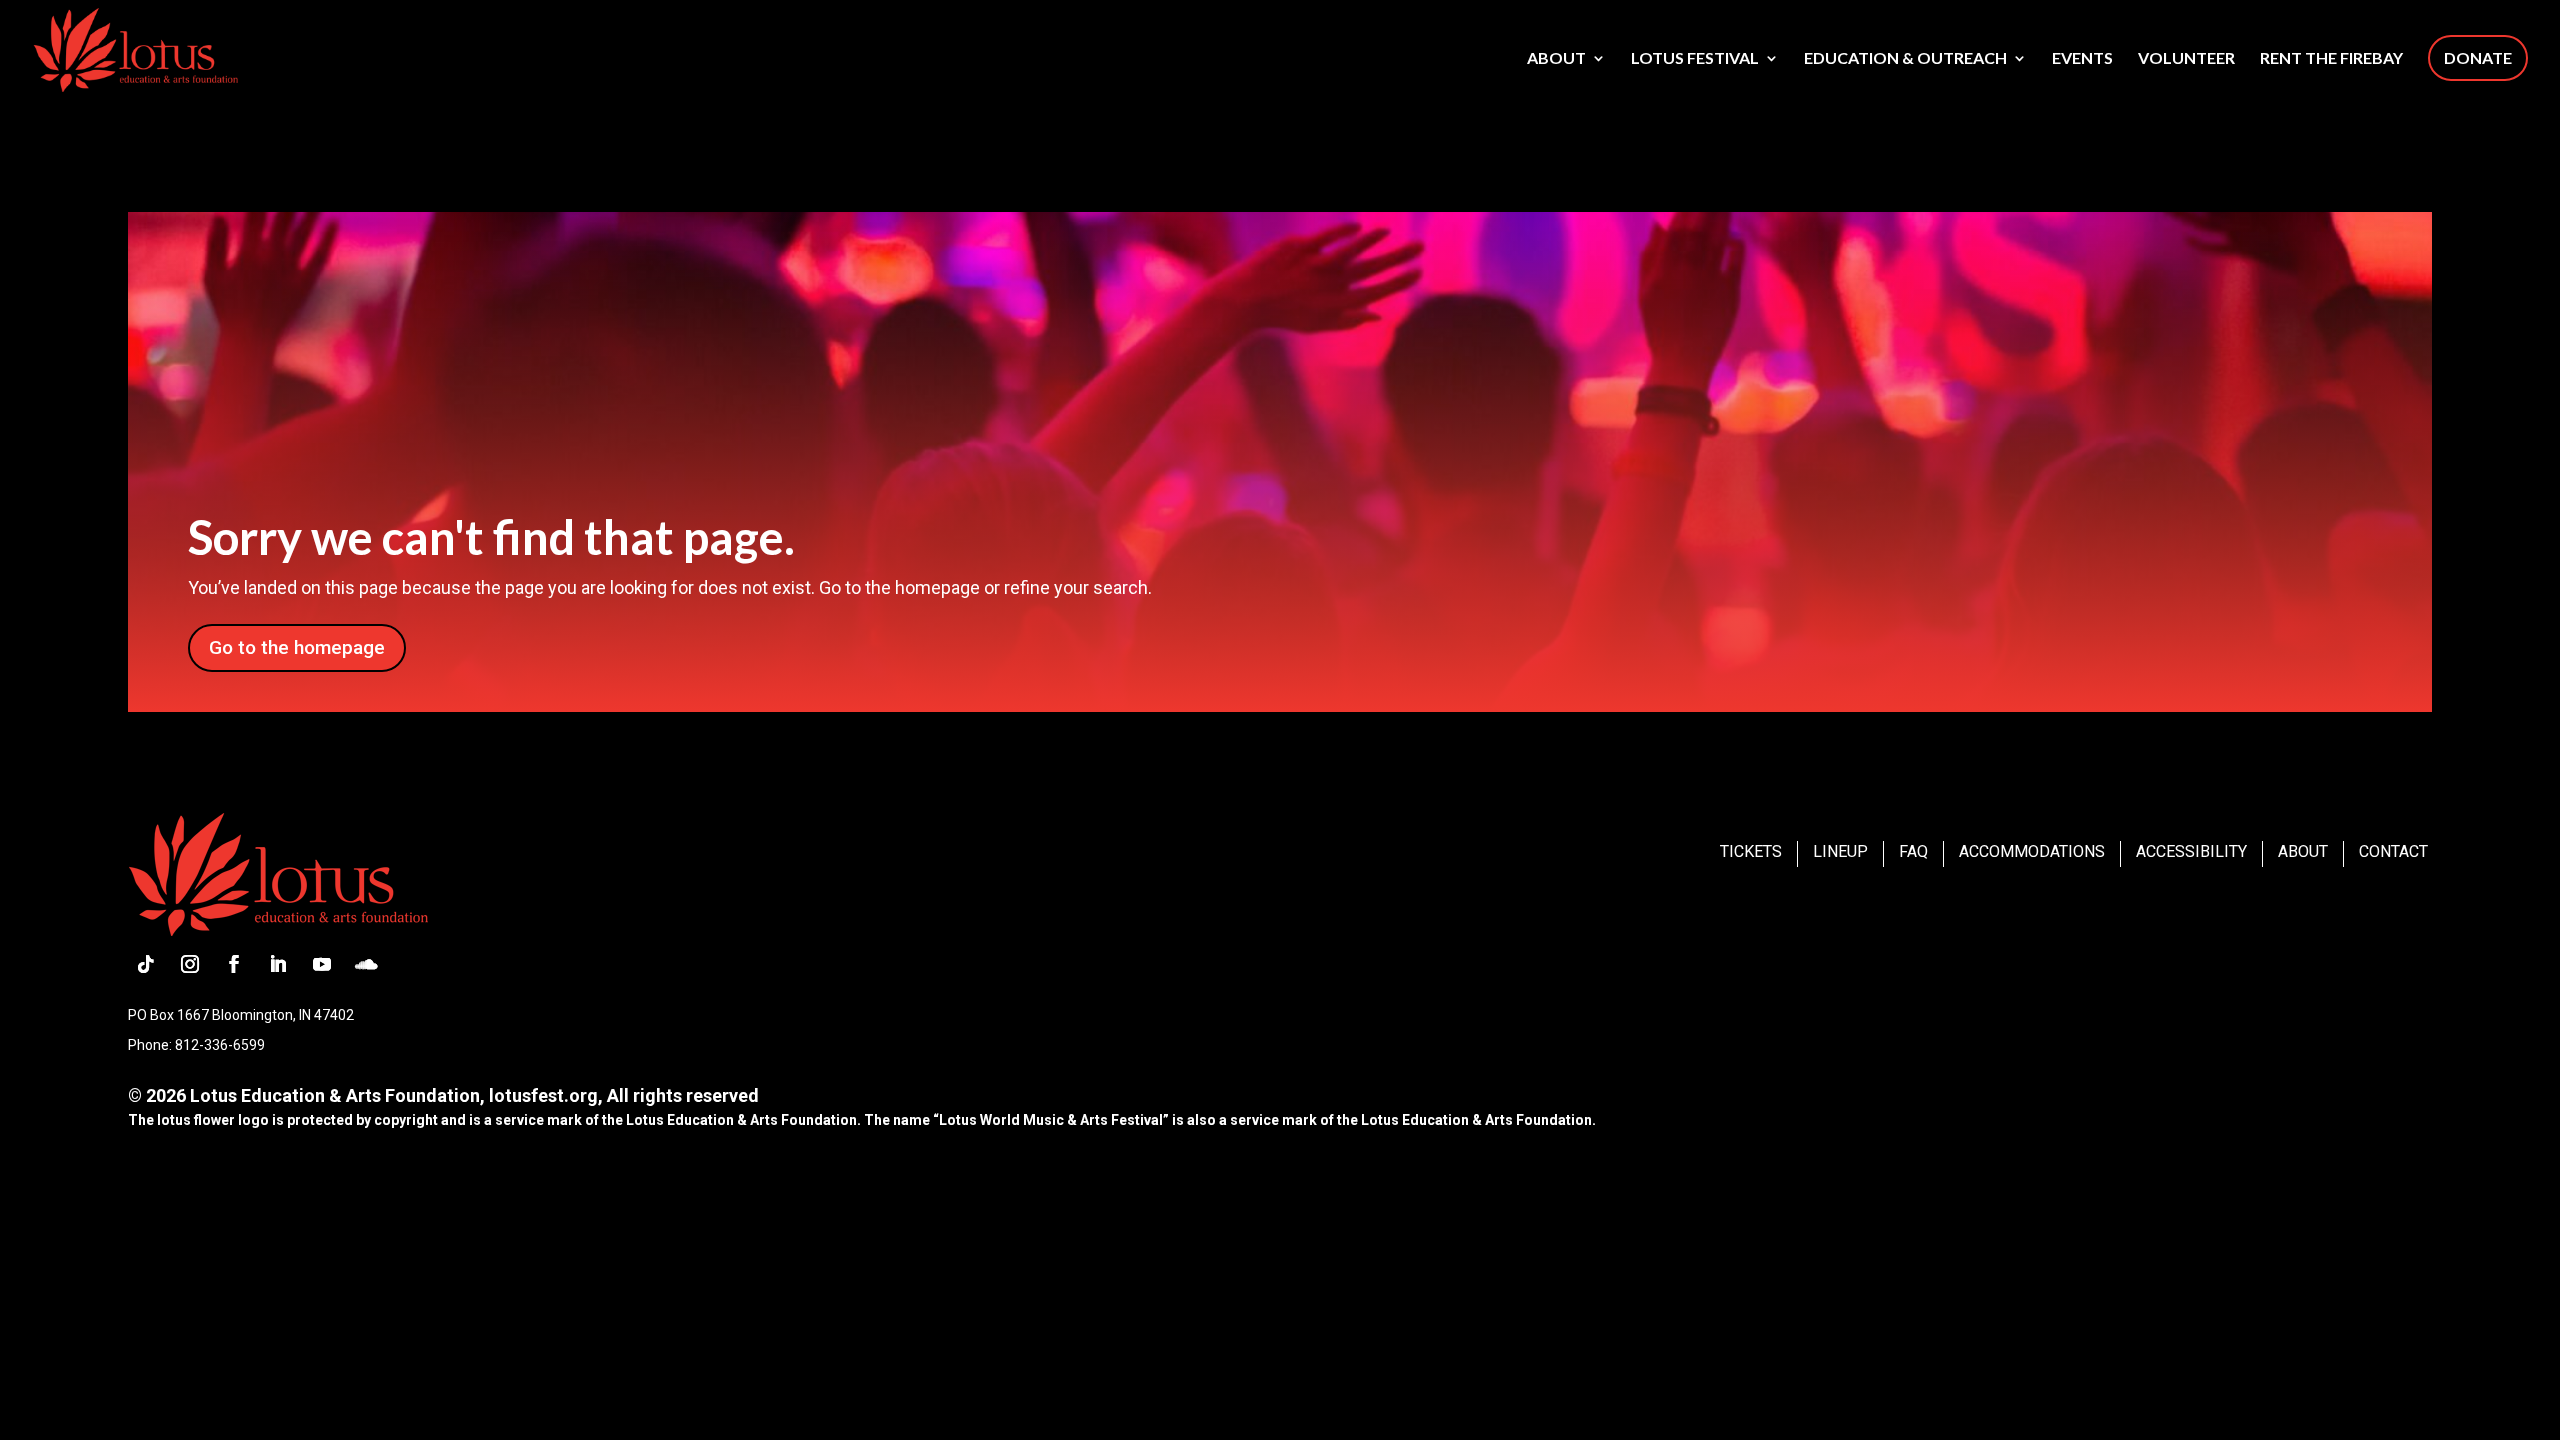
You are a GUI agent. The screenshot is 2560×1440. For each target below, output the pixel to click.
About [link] (1556, 59)
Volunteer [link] (2186, 59)
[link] (135, 48)
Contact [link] (2393, 851)
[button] (146, 964)
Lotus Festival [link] (1695, 59)
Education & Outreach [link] (1905, 59)
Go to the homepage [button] (297, 647)
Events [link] (2082, 59)
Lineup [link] (1840, 851)
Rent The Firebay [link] (2331, 59)
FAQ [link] (1913, 851)
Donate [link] (2478, 57)
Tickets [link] (1751, 851)
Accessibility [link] (2191, 851)
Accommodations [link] (2032, 851)
